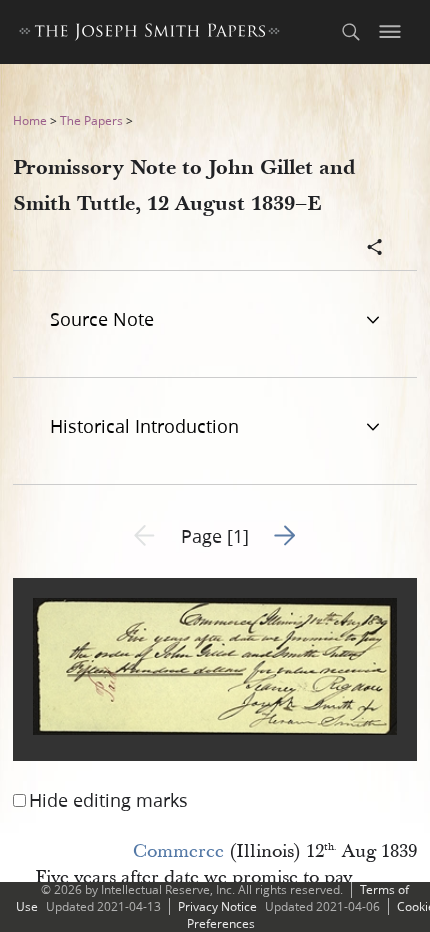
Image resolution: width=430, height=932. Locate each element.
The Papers (91, 120)
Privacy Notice (217, 906)
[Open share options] (375, 249)
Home (30, 120)
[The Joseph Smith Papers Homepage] (149, 34)
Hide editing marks (108, 800)
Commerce (178, 851)
